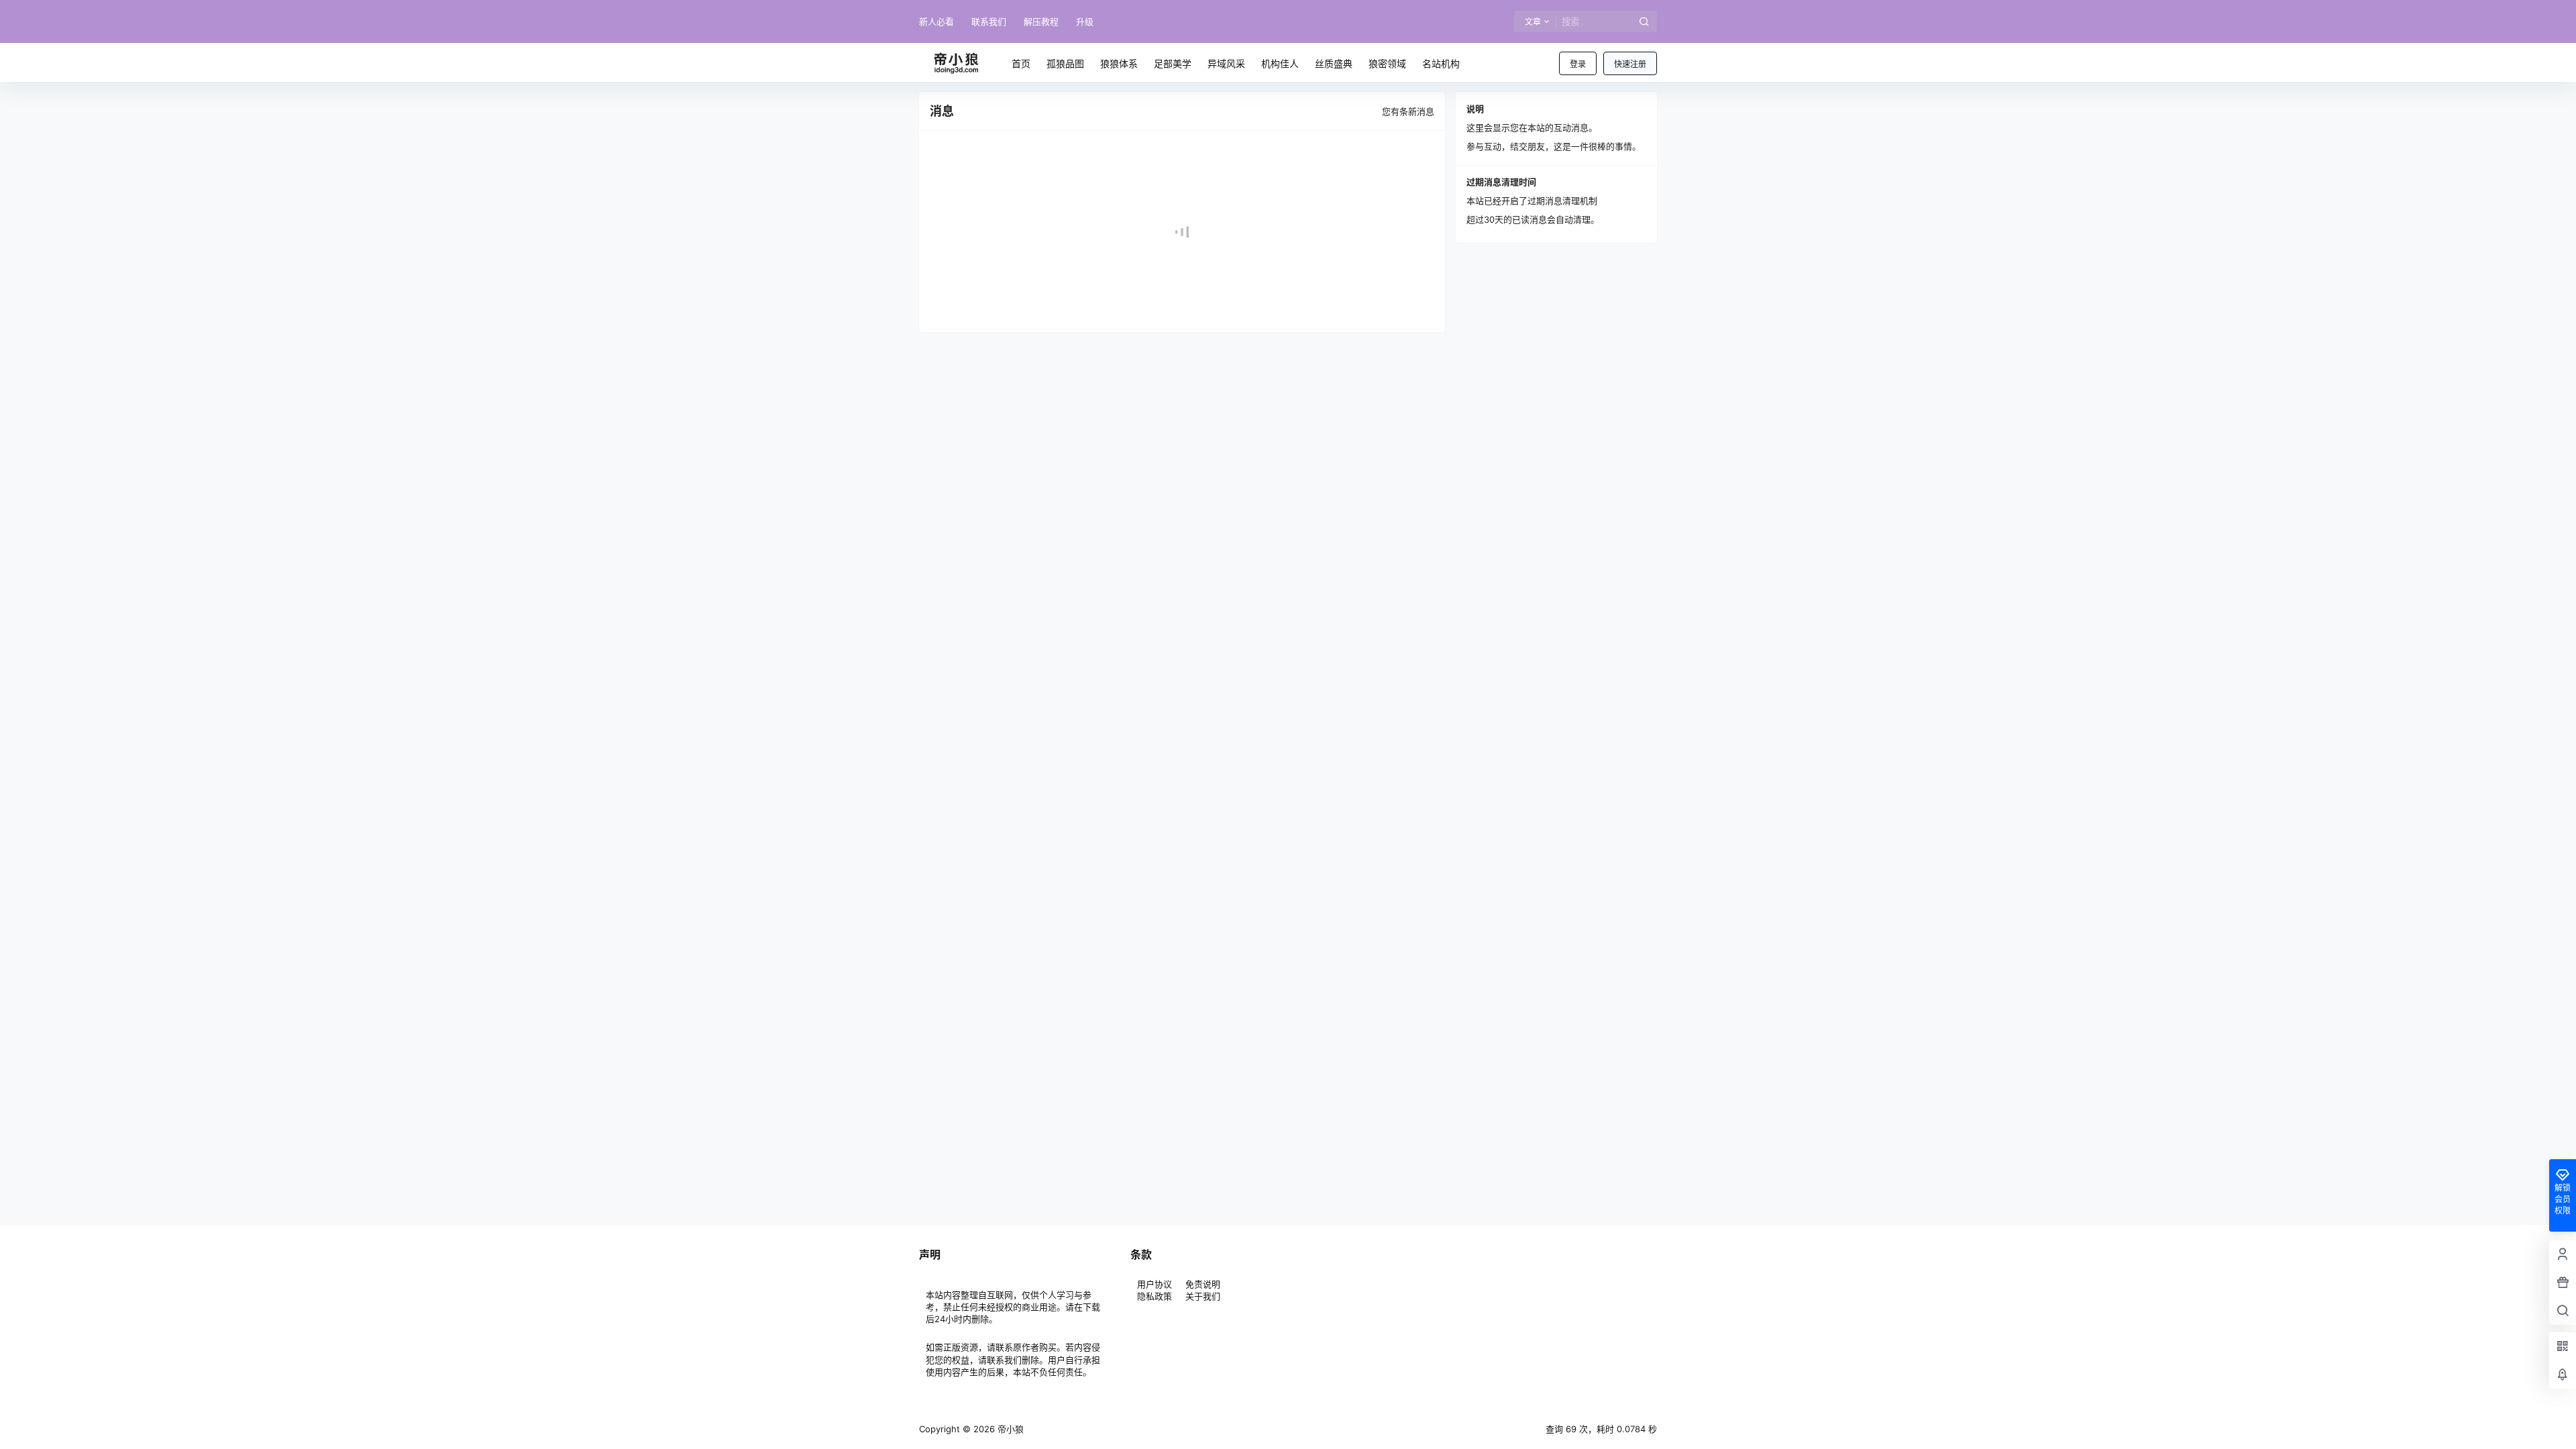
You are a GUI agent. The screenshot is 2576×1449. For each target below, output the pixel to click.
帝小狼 (1009, 1429)
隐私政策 (1155, 1296)
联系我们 (989, 21)
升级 (1085, 21)
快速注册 (1630, 64)
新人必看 (936, 21)
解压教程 (1041, 21)
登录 (1578, 64)
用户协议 (1156, 1284)
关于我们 (1203, 1296)
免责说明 (1203, 1284)
